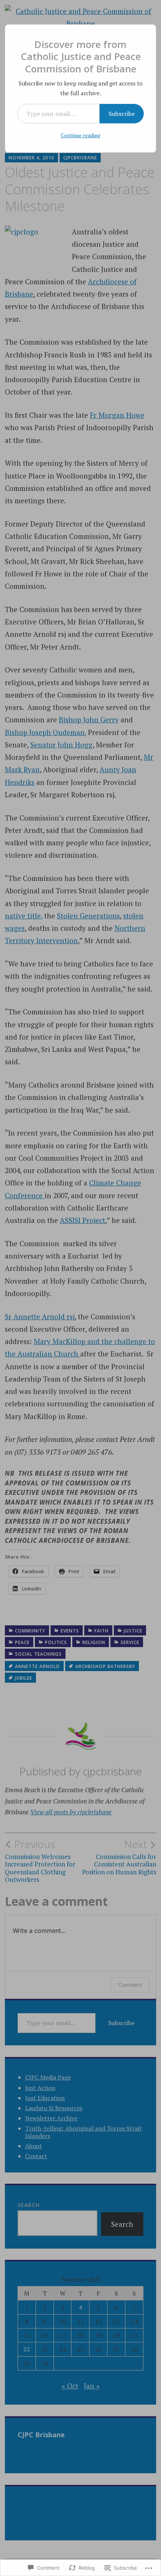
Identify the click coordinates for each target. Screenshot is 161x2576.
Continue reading (80, 135)
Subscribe (122, 114)
